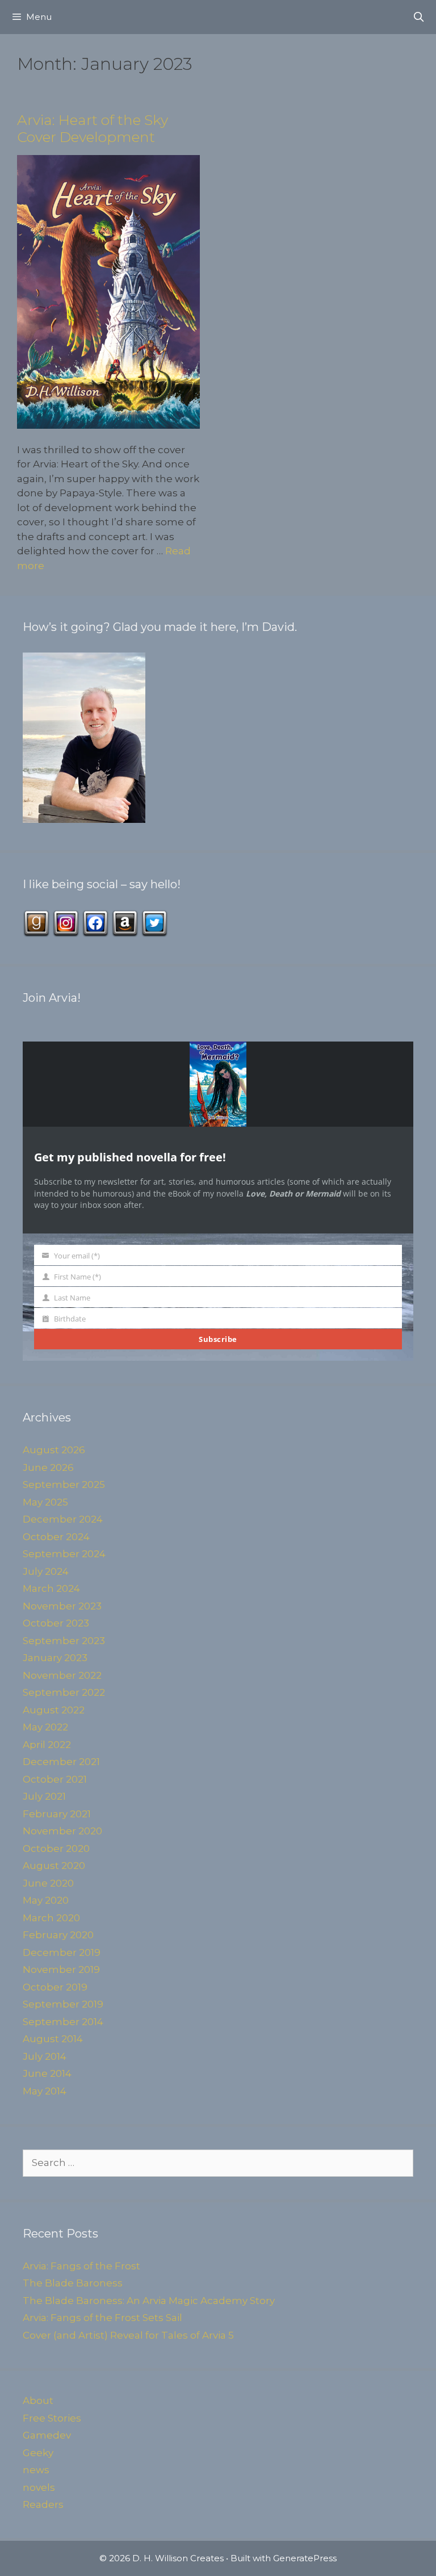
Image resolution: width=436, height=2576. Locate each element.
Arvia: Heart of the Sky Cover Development (93, 128)
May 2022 (45, 1727)
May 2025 (45, 1502)
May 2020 (46, 1900)
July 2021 (44, 1796)
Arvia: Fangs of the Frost (81, 2266)
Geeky (38, 2453)
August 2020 (54, 1866)
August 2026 (54, 1450)
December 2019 (62, 1952)
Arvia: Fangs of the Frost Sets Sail (102, 2318)
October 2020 (56, 1849)
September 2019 (63, 2004)
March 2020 (51, 1918)
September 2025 (64, 1484)
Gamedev (47, 2435)
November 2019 (61, 1969)
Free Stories (52, 2418)
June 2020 (48, 1883)
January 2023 (55, 1658)
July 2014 (45, 2056)
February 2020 (58, 1935)
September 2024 (64, 1554)
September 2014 (63, 2022)
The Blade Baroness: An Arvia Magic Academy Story (149, 2301)
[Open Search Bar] (418, 17)
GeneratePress (305, 2558)
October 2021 (55, 1779)
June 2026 (48, 1467)
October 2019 (55, 1987)
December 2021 (61, 1762)
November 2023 (62, 1606)
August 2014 (53, 2039)
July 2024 (46, 1571)
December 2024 (63, 1519)
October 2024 (56, 1537)
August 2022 (54, 1710)
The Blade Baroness (73, 2283)
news (36, 2470)
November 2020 (62, 1831)
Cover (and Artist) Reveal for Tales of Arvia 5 (128, 2335)
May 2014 (45, 2091)
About (38, 2401)
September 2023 (64, 1641)
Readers (43, 2504)
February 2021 (57, 1814)
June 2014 (47, 2073)
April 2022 (47, 1745)
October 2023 (56, 1623)
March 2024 (51, 1588)
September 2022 (64, 1692)
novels (39, 2487)
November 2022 (62, 1675)
